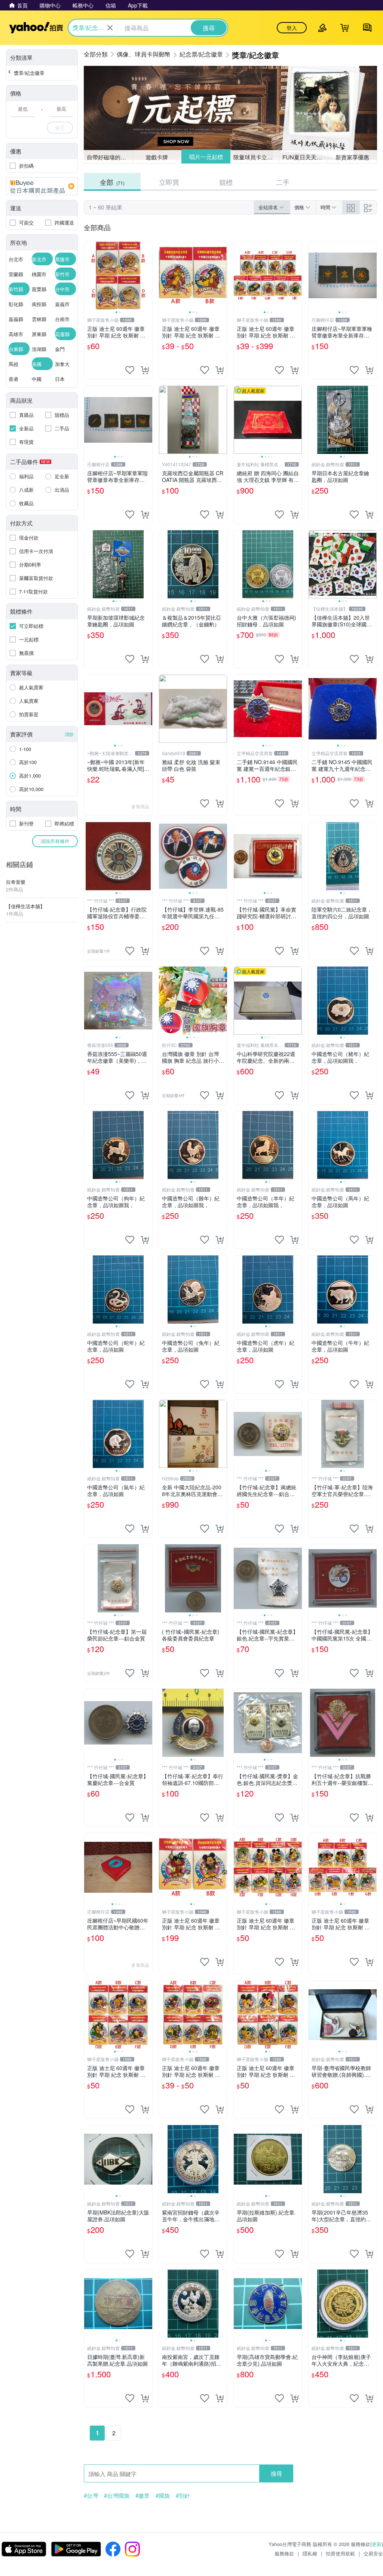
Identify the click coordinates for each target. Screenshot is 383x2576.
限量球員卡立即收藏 (256, 157)
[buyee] (42, 186)
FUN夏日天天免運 (305, 157)
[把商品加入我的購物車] (145, 370)
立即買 (169, 182)
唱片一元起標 (206, 157)
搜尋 (276, 2473)
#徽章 (143, 2496)
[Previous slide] (89, 275)
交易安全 (373, 2553)
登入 (292, 28)
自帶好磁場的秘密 (109, 157)
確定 (60, 127)
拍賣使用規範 (340, 2553)
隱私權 (310, 2553)
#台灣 (91, 2496)
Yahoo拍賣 (36, 28)
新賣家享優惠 (352, 157)
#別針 (183, 2496)
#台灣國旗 (117, 2496)
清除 (69, 734)
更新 (377, 2544)
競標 (226, 182)
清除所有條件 (55, 841)
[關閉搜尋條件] (110, 28)
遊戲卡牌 (157, 157)
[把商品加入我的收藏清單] (130, 370)
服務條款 (284, 2553)
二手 (283, 182)
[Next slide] (147, 275)
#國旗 (163, 2496)
